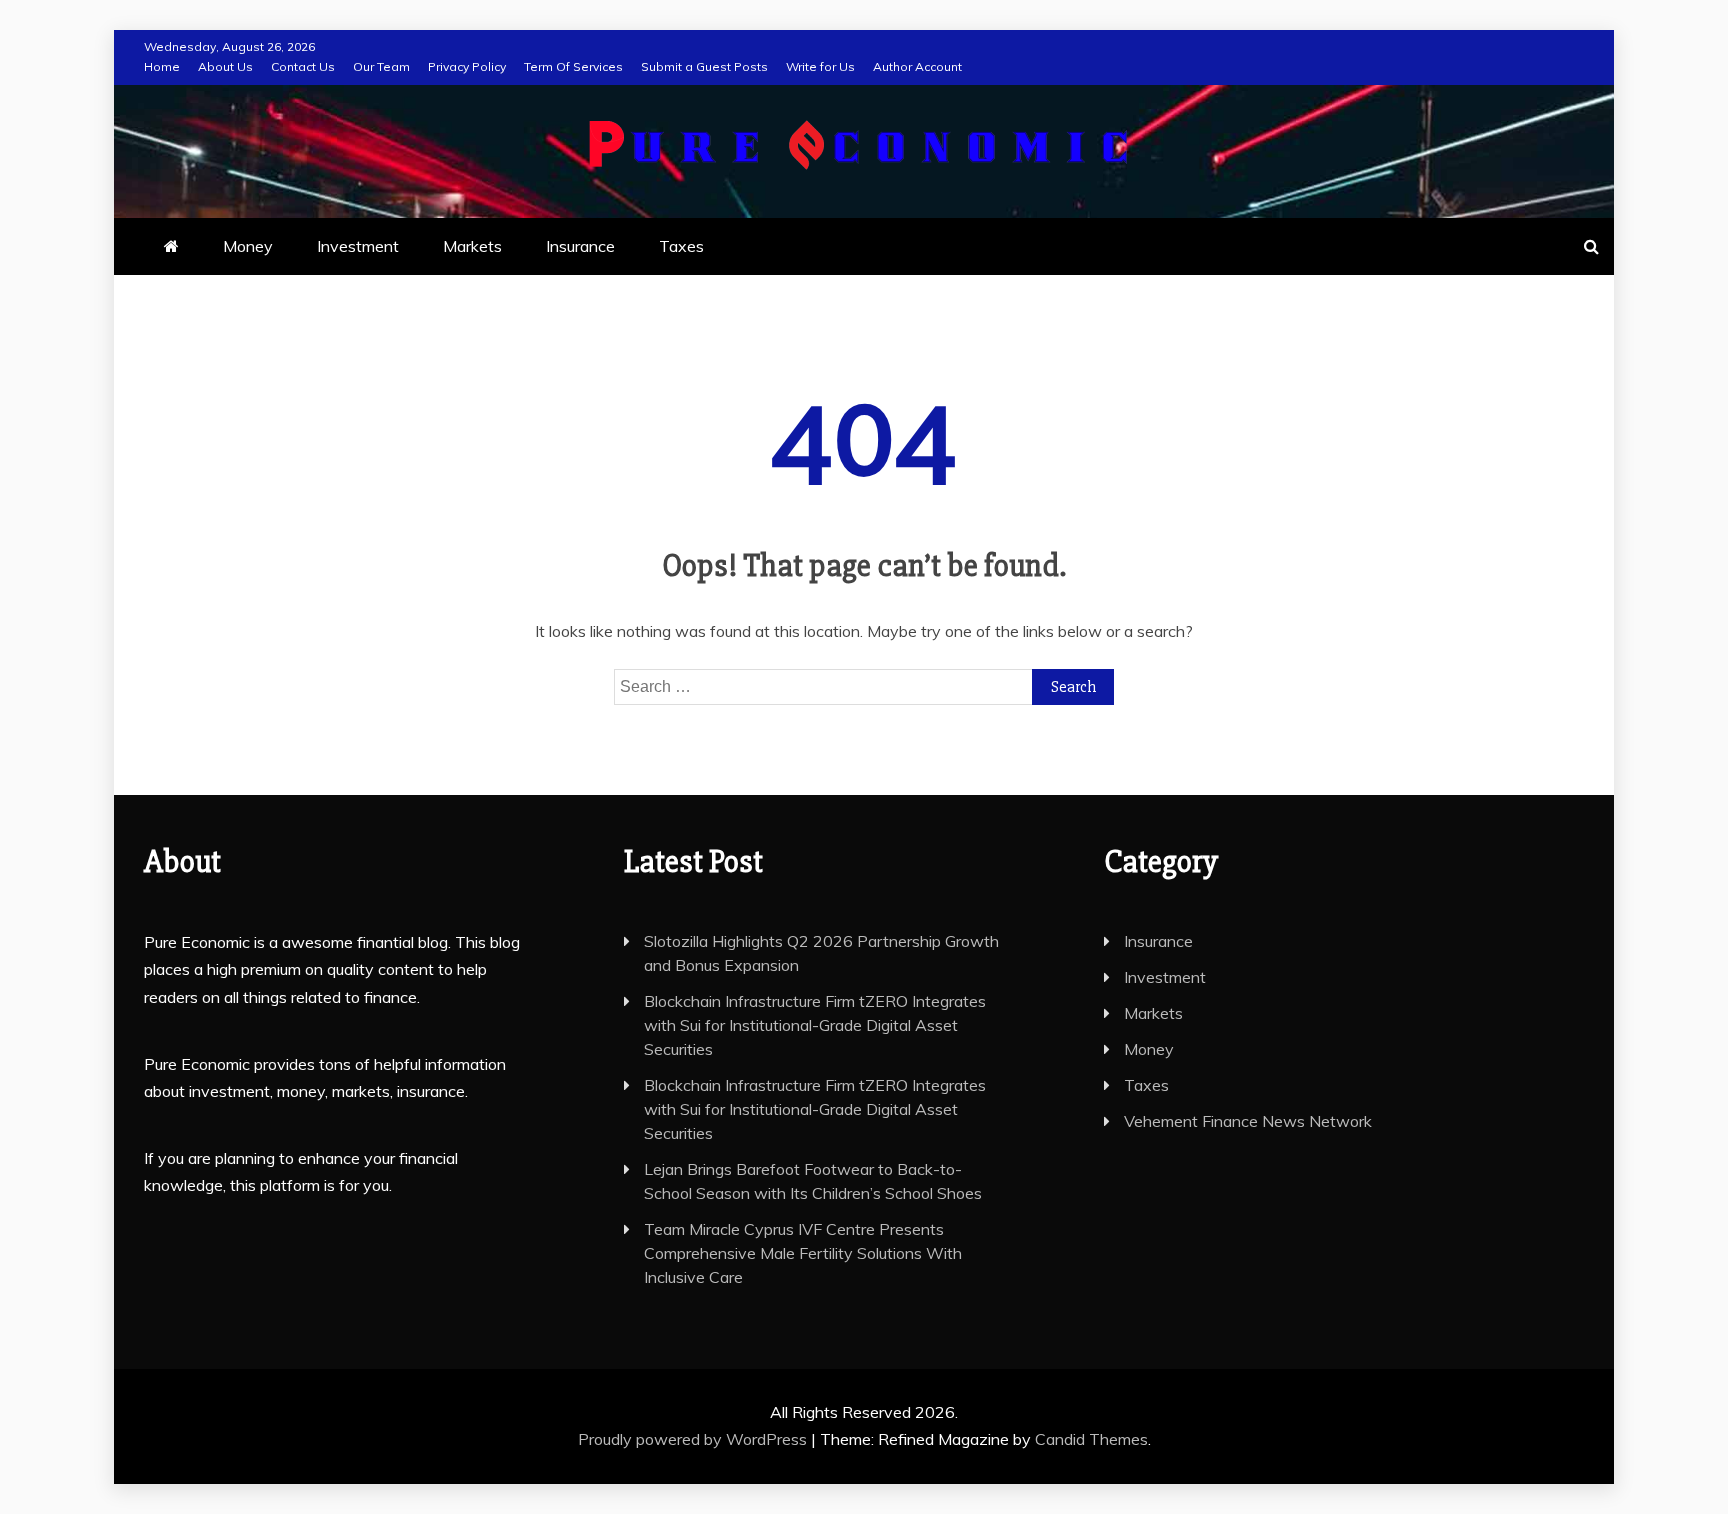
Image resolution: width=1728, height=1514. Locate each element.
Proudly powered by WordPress (694, 1439)
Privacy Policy (467, 66)
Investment (358, 246)
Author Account (917, 66)
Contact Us (303, 66)
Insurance (580, 246)
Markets (472, 246)
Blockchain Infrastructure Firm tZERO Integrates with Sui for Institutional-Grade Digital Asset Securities (815, 1025)
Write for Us (820, 66)
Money (248, 246)
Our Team (381, 66)
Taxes (681, 246)
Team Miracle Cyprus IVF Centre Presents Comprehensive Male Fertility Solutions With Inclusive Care (803, 1253)
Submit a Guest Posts (704, 66)
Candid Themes (1091, 1439)
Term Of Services (573, 66)
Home (162, 66)
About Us (225, 66)
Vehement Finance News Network (1248, 1121)
